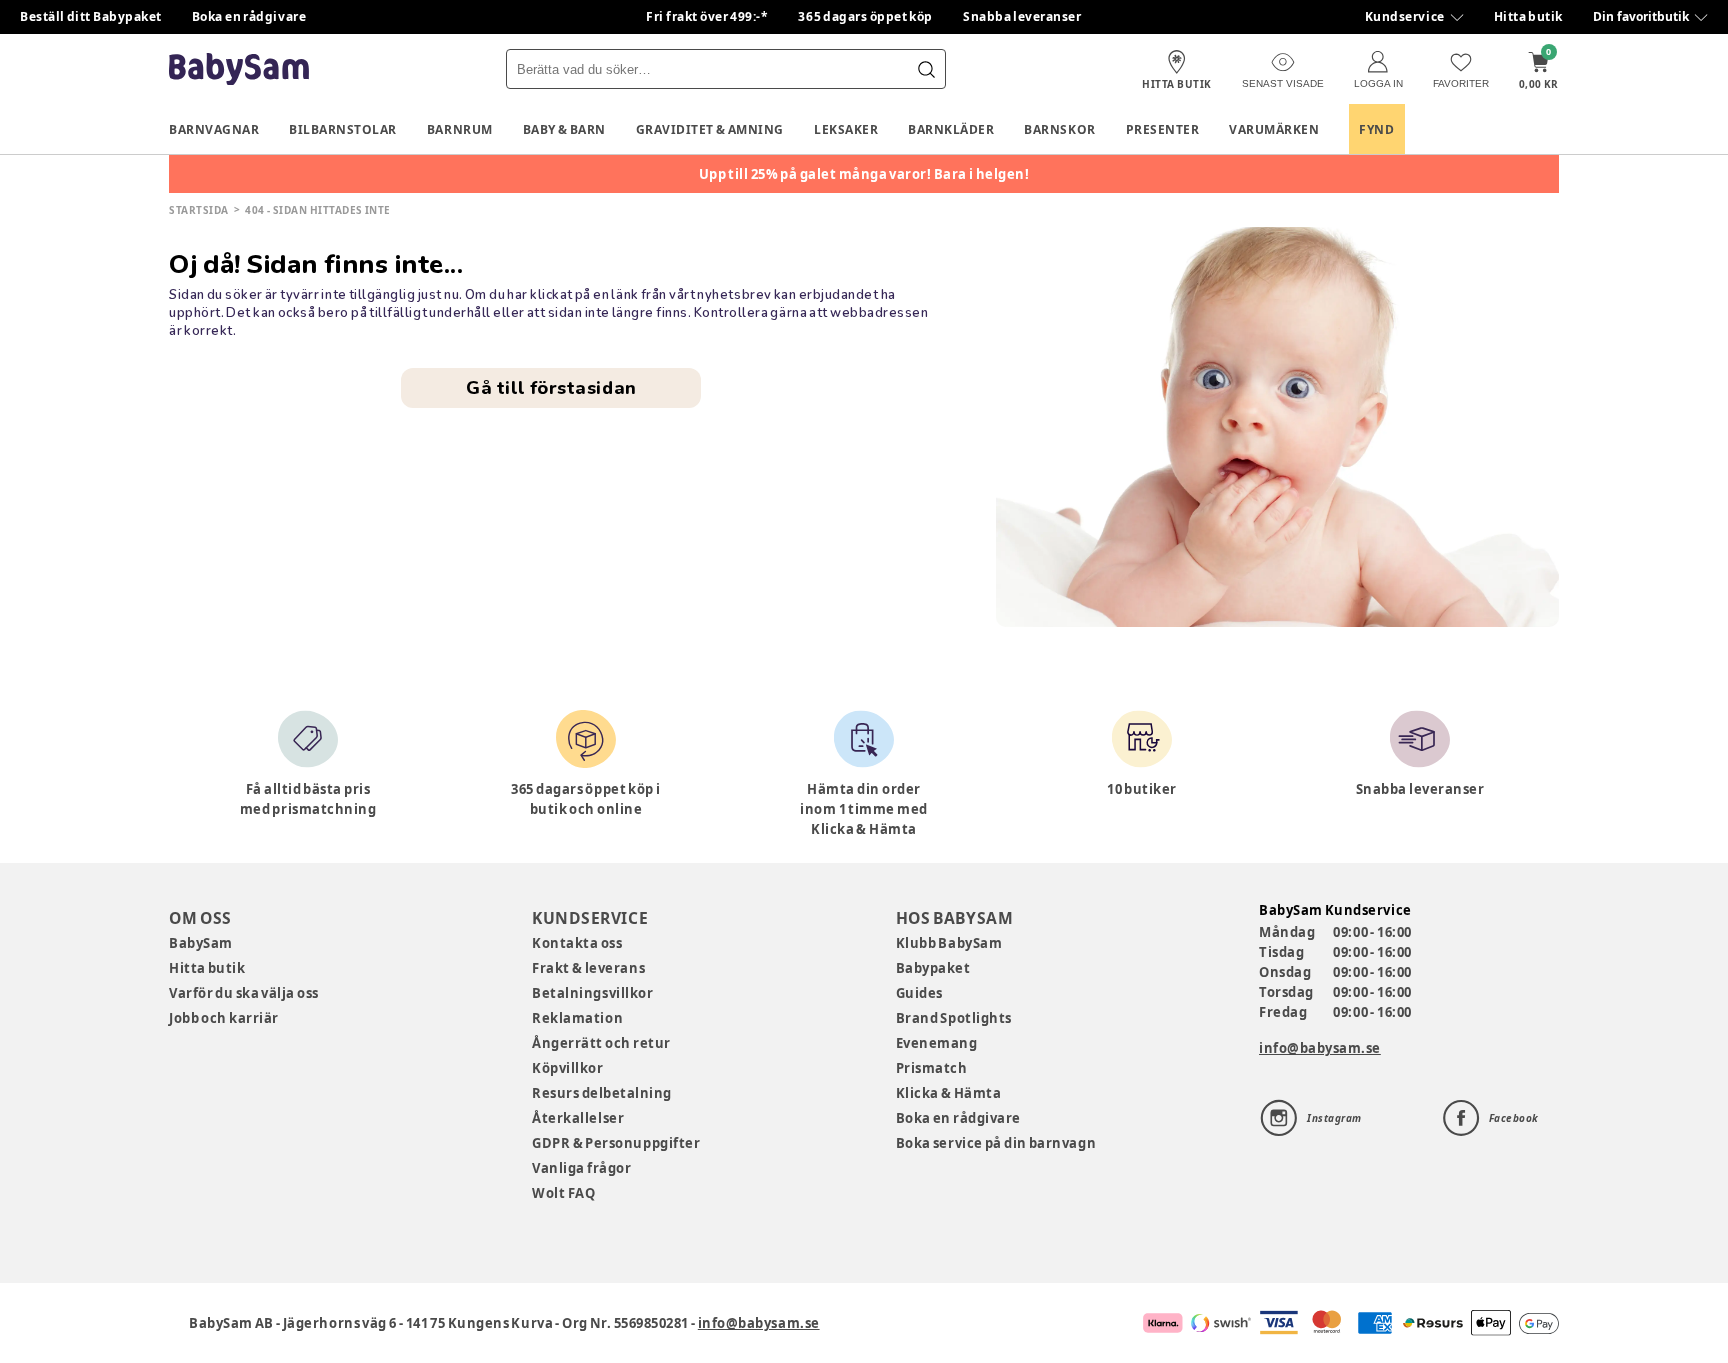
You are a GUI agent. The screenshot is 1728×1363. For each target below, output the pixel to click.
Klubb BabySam (949, 943)
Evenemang (937, 1043)
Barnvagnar (214, 129)
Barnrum (460, 129)
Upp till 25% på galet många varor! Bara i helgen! (864, 174)
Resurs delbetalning (602, 1093)
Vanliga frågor (581, 1168)
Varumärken (1274, 129)
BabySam (201, 943)
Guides (919, 993)
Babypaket (933, 968)
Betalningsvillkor (592, 993)
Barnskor (1059, 129)
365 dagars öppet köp (865, 16)
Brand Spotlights (954, 1018)
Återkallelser (578, 1118)
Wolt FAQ (563, 1193)
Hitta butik (1528, 16)
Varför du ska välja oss (244, 993)
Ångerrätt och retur (601, 1043)
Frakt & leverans (588, 968)
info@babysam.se (1320, 1048)
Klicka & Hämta (949, 1093)
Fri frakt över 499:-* (707, 16)
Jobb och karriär (224, 1018)
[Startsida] (239, 69)
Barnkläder (951, 129)
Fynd (1376, 129)
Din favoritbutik (1641, 16)
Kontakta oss (577, 943)
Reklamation (577, 1018)
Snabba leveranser (1022, 16)
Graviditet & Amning (710, 129)
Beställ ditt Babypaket (91, 16)
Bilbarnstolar (343, 129)
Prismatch (932, 1068)
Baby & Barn (564, 129)
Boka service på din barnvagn (996, 1143)
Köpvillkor (567, 1068)
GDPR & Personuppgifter (616, 1143)
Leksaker (846, 129)
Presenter (1163, 129)
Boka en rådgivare (249, 16)
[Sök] (926, 69)
